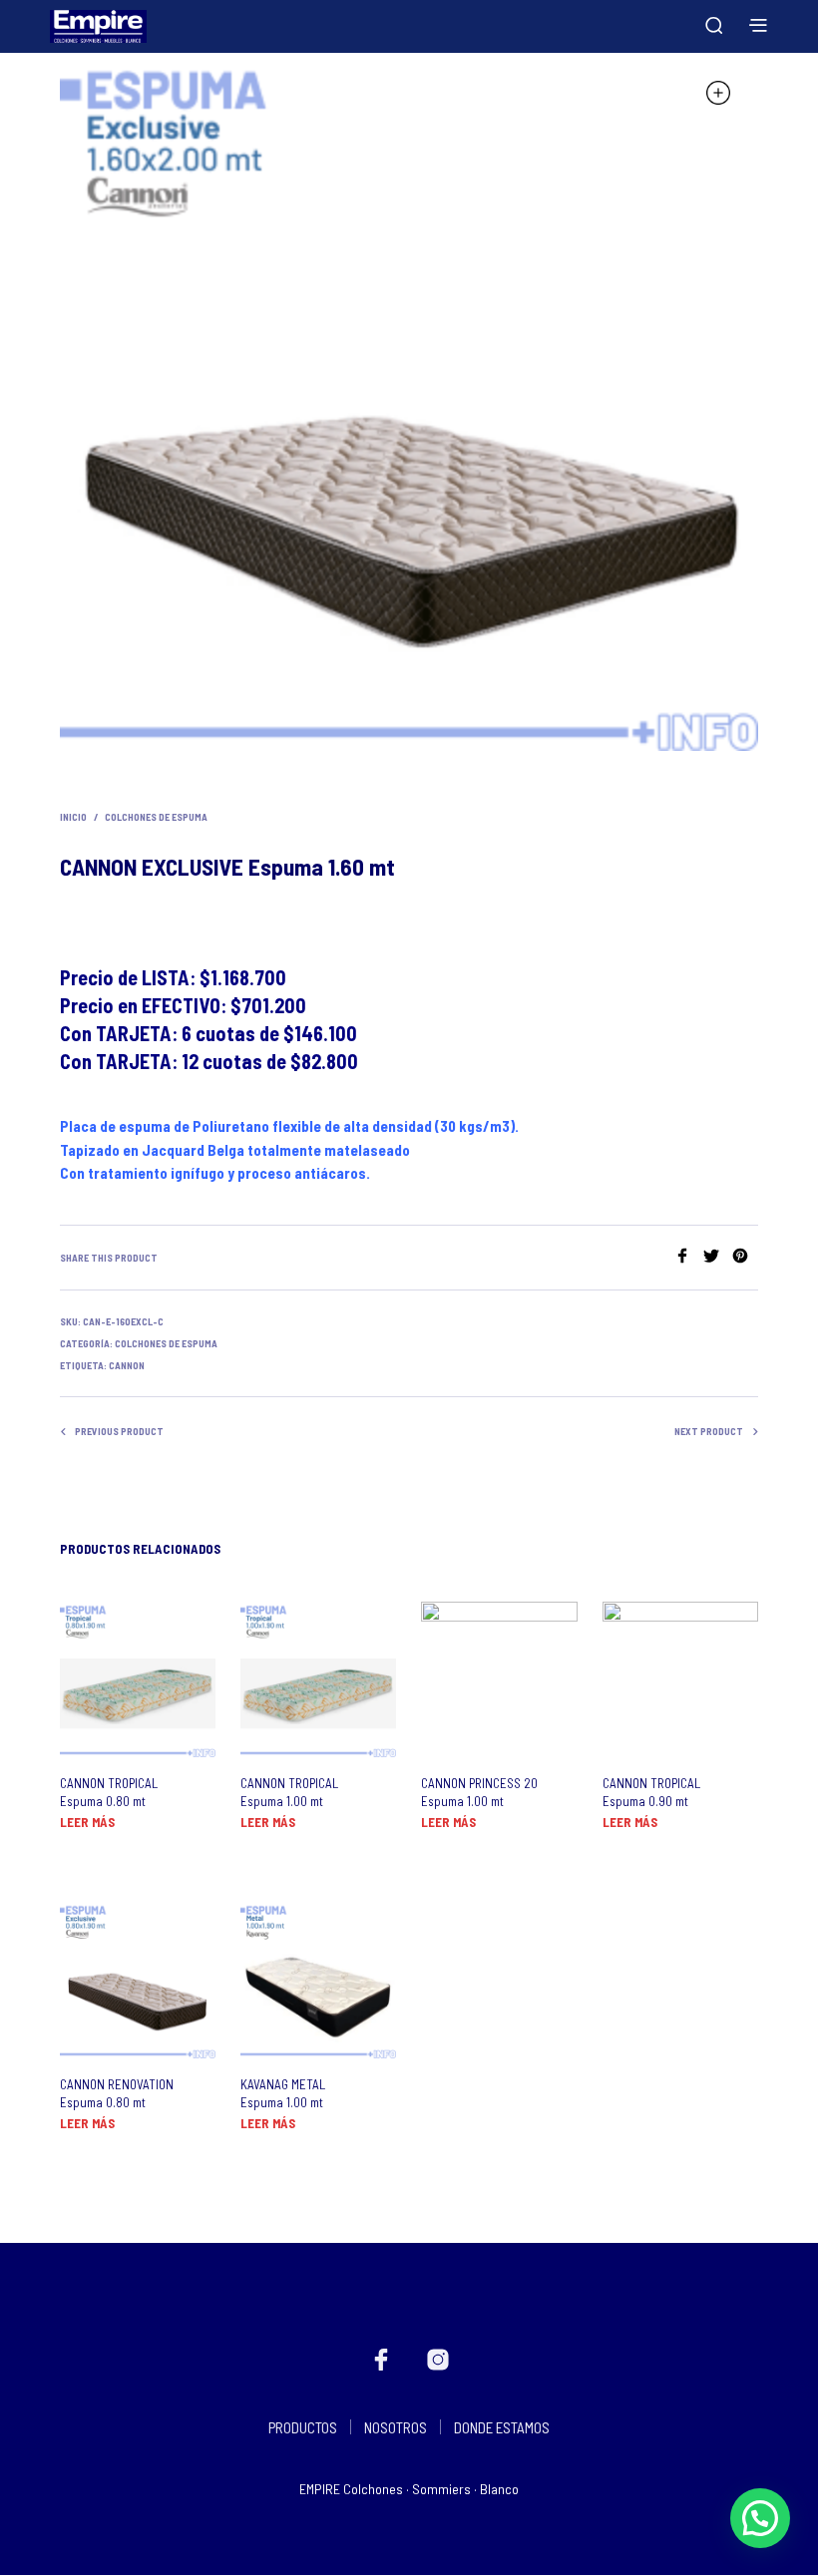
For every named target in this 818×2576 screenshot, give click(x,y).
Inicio (73, 817)
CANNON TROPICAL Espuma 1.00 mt (289, 1792)
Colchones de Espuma (156, 817)
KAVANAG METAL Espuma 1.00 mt (283, 2093)
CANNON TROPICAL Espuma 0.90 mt (651, 1792)
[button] (760, 2518)
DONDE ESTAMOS (502, 2427)
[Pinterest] (745, 1257)
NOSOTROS (396, 2427)
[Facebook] (689, 1257)
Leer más (87, 1822)
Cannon (127, 1365)
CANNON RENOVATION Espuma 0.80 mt (117, 2093)
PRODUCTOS (303, 2427)
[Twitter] (718, 1257)
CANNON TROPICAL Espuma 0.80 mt (109, 1792)
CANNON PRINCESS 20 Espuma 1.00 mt (479, 1792)
